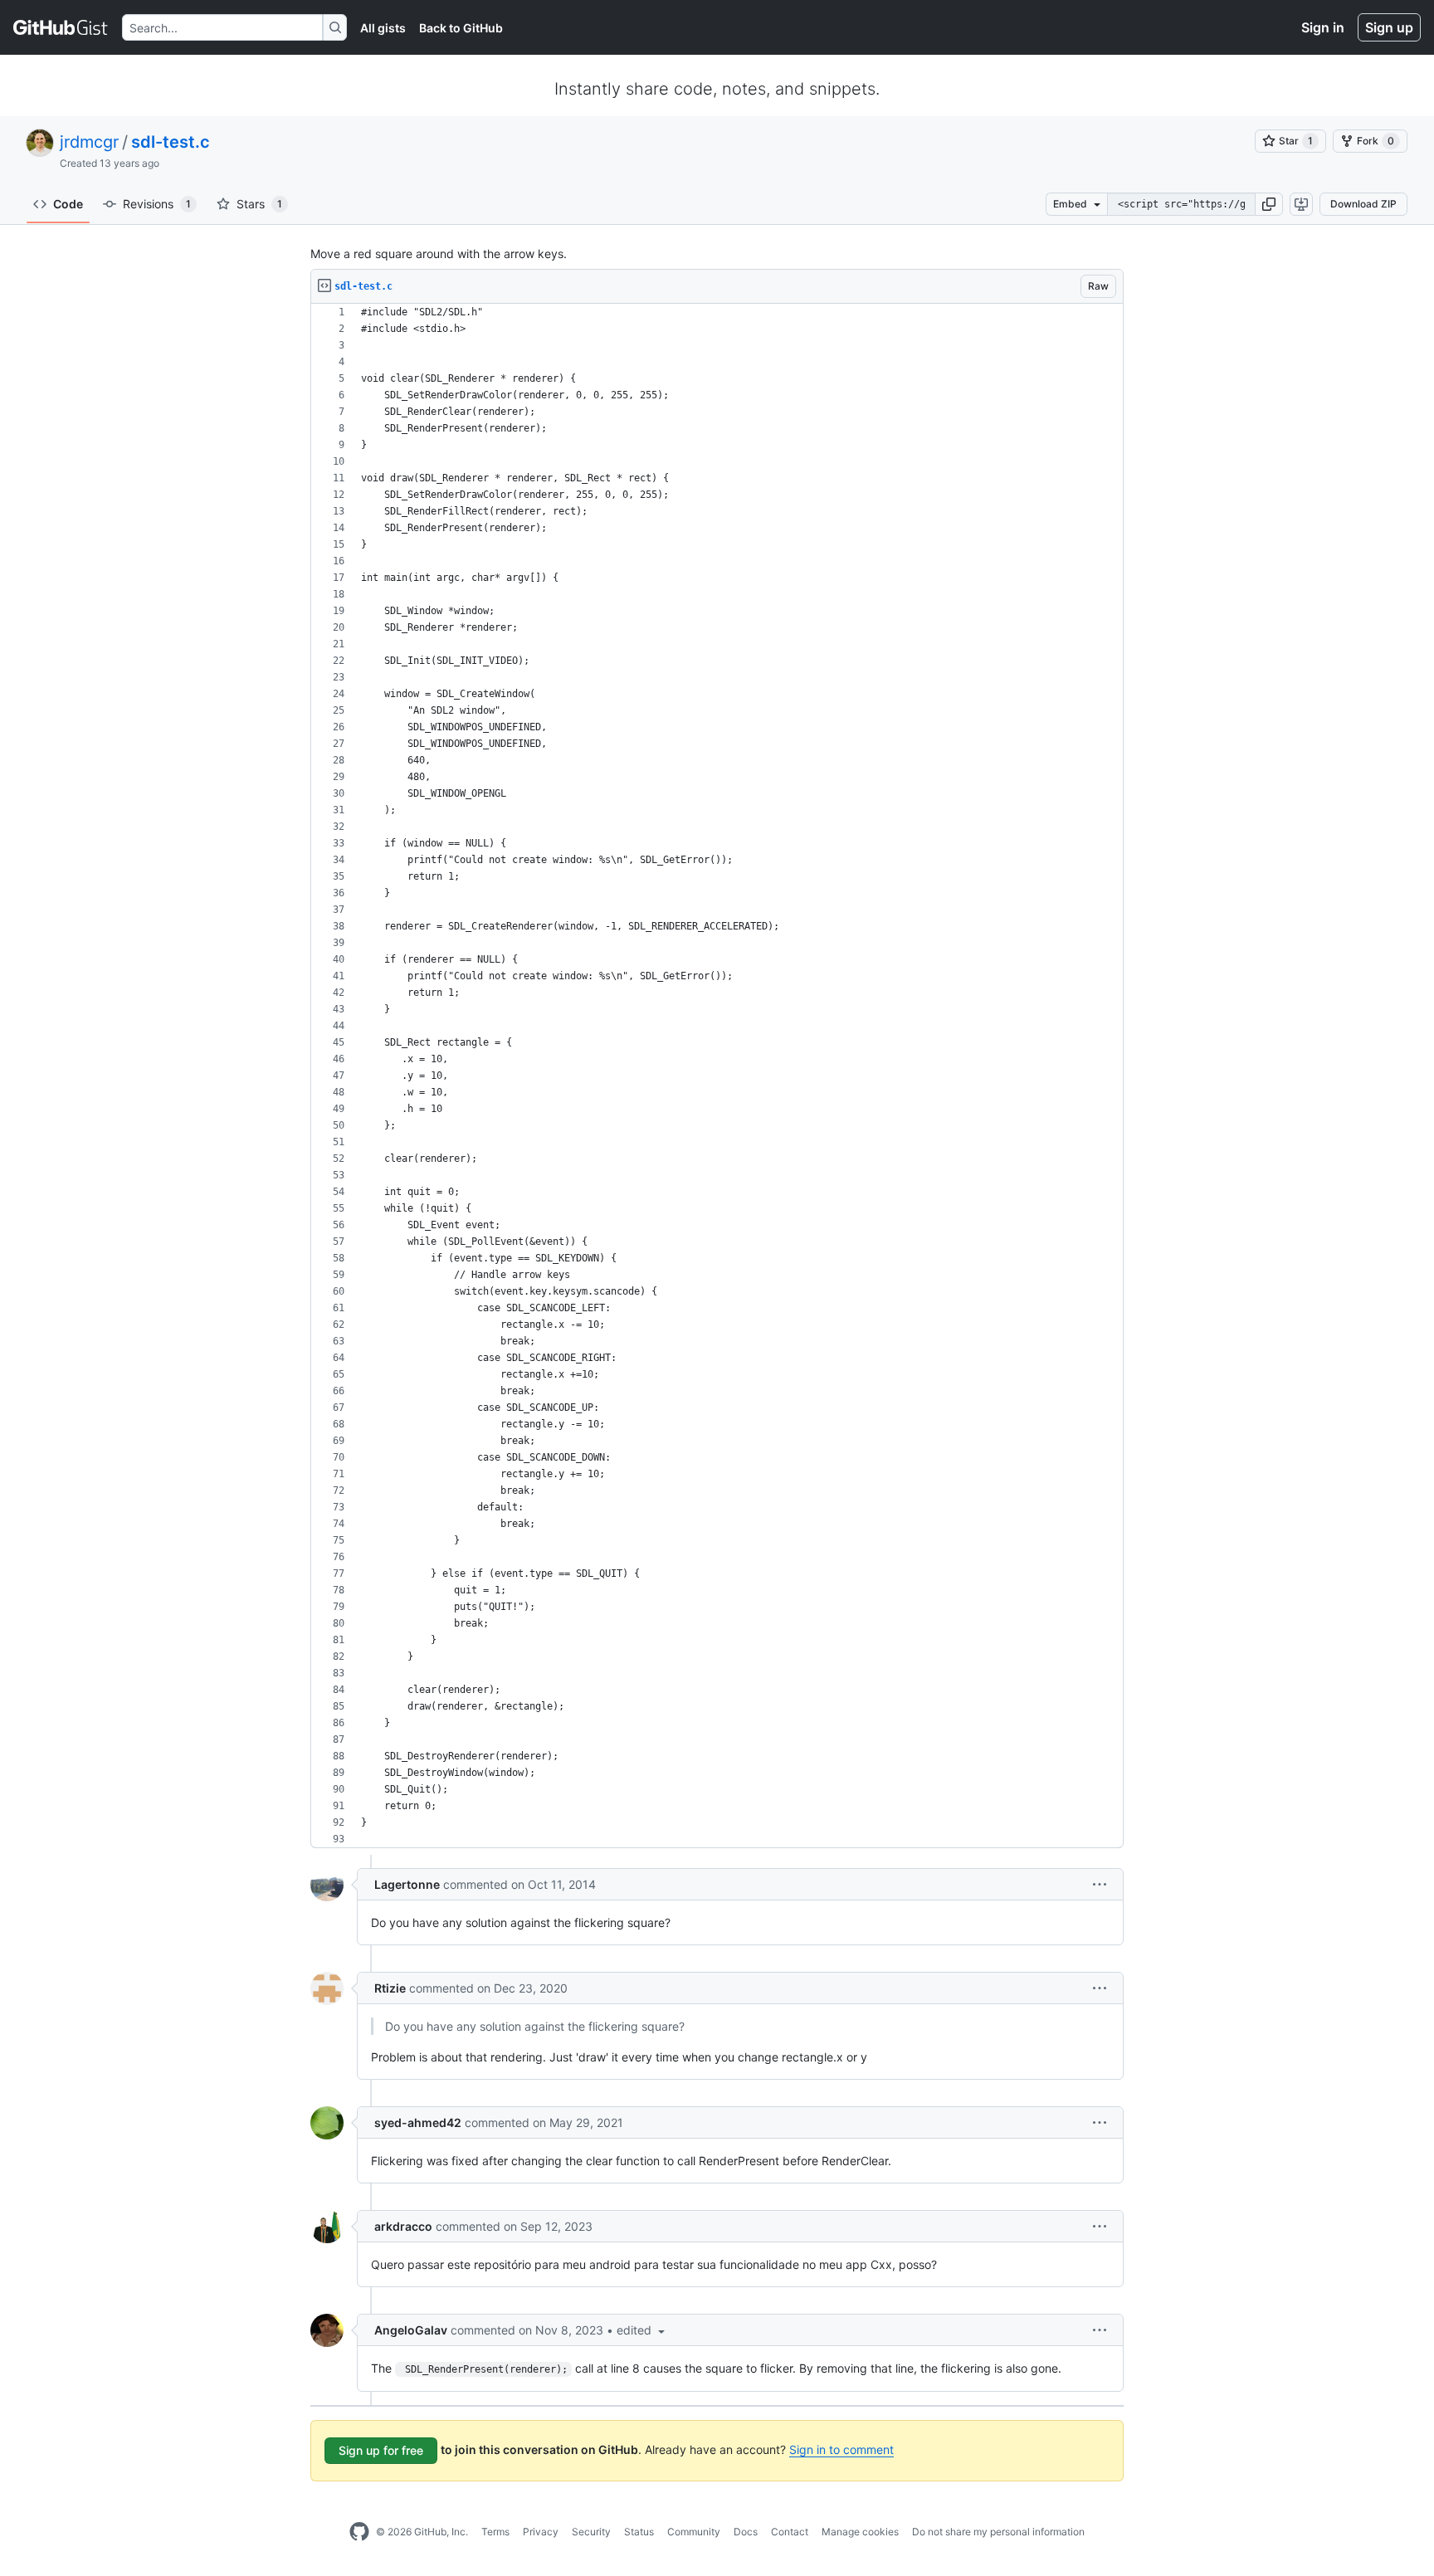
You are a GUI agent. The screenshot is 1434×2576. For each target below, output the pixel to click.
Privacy (541, 2532)
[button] (1269, 204)
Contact (790, 2532)
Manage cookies (860, 2532)
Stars (259, 204)
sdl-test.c (171, 142)
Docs (746, 2532)
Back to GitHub (461, 28)
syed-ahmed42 (418, 2122)
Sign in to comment (841, 2449)
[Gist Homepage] (61, 27)
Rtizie (390, 1988)
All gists (383, 28)
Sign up (1389, 27)
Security (591, 2532)
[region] (717, 1076)
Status (639, 2532)
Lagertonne (407, 1884)
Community (694, 2532)
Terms (495, 2532)
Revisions (157, 204)
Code (68, 204)
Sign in (1323, 27)
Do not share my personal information (998, 2532)
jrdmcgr (89, 142)
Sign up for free (381, 2450)
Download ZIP (1363, 204)
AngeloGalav (411, 2330)
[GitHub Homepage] (359, 2532)
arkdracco (403, 2226)
